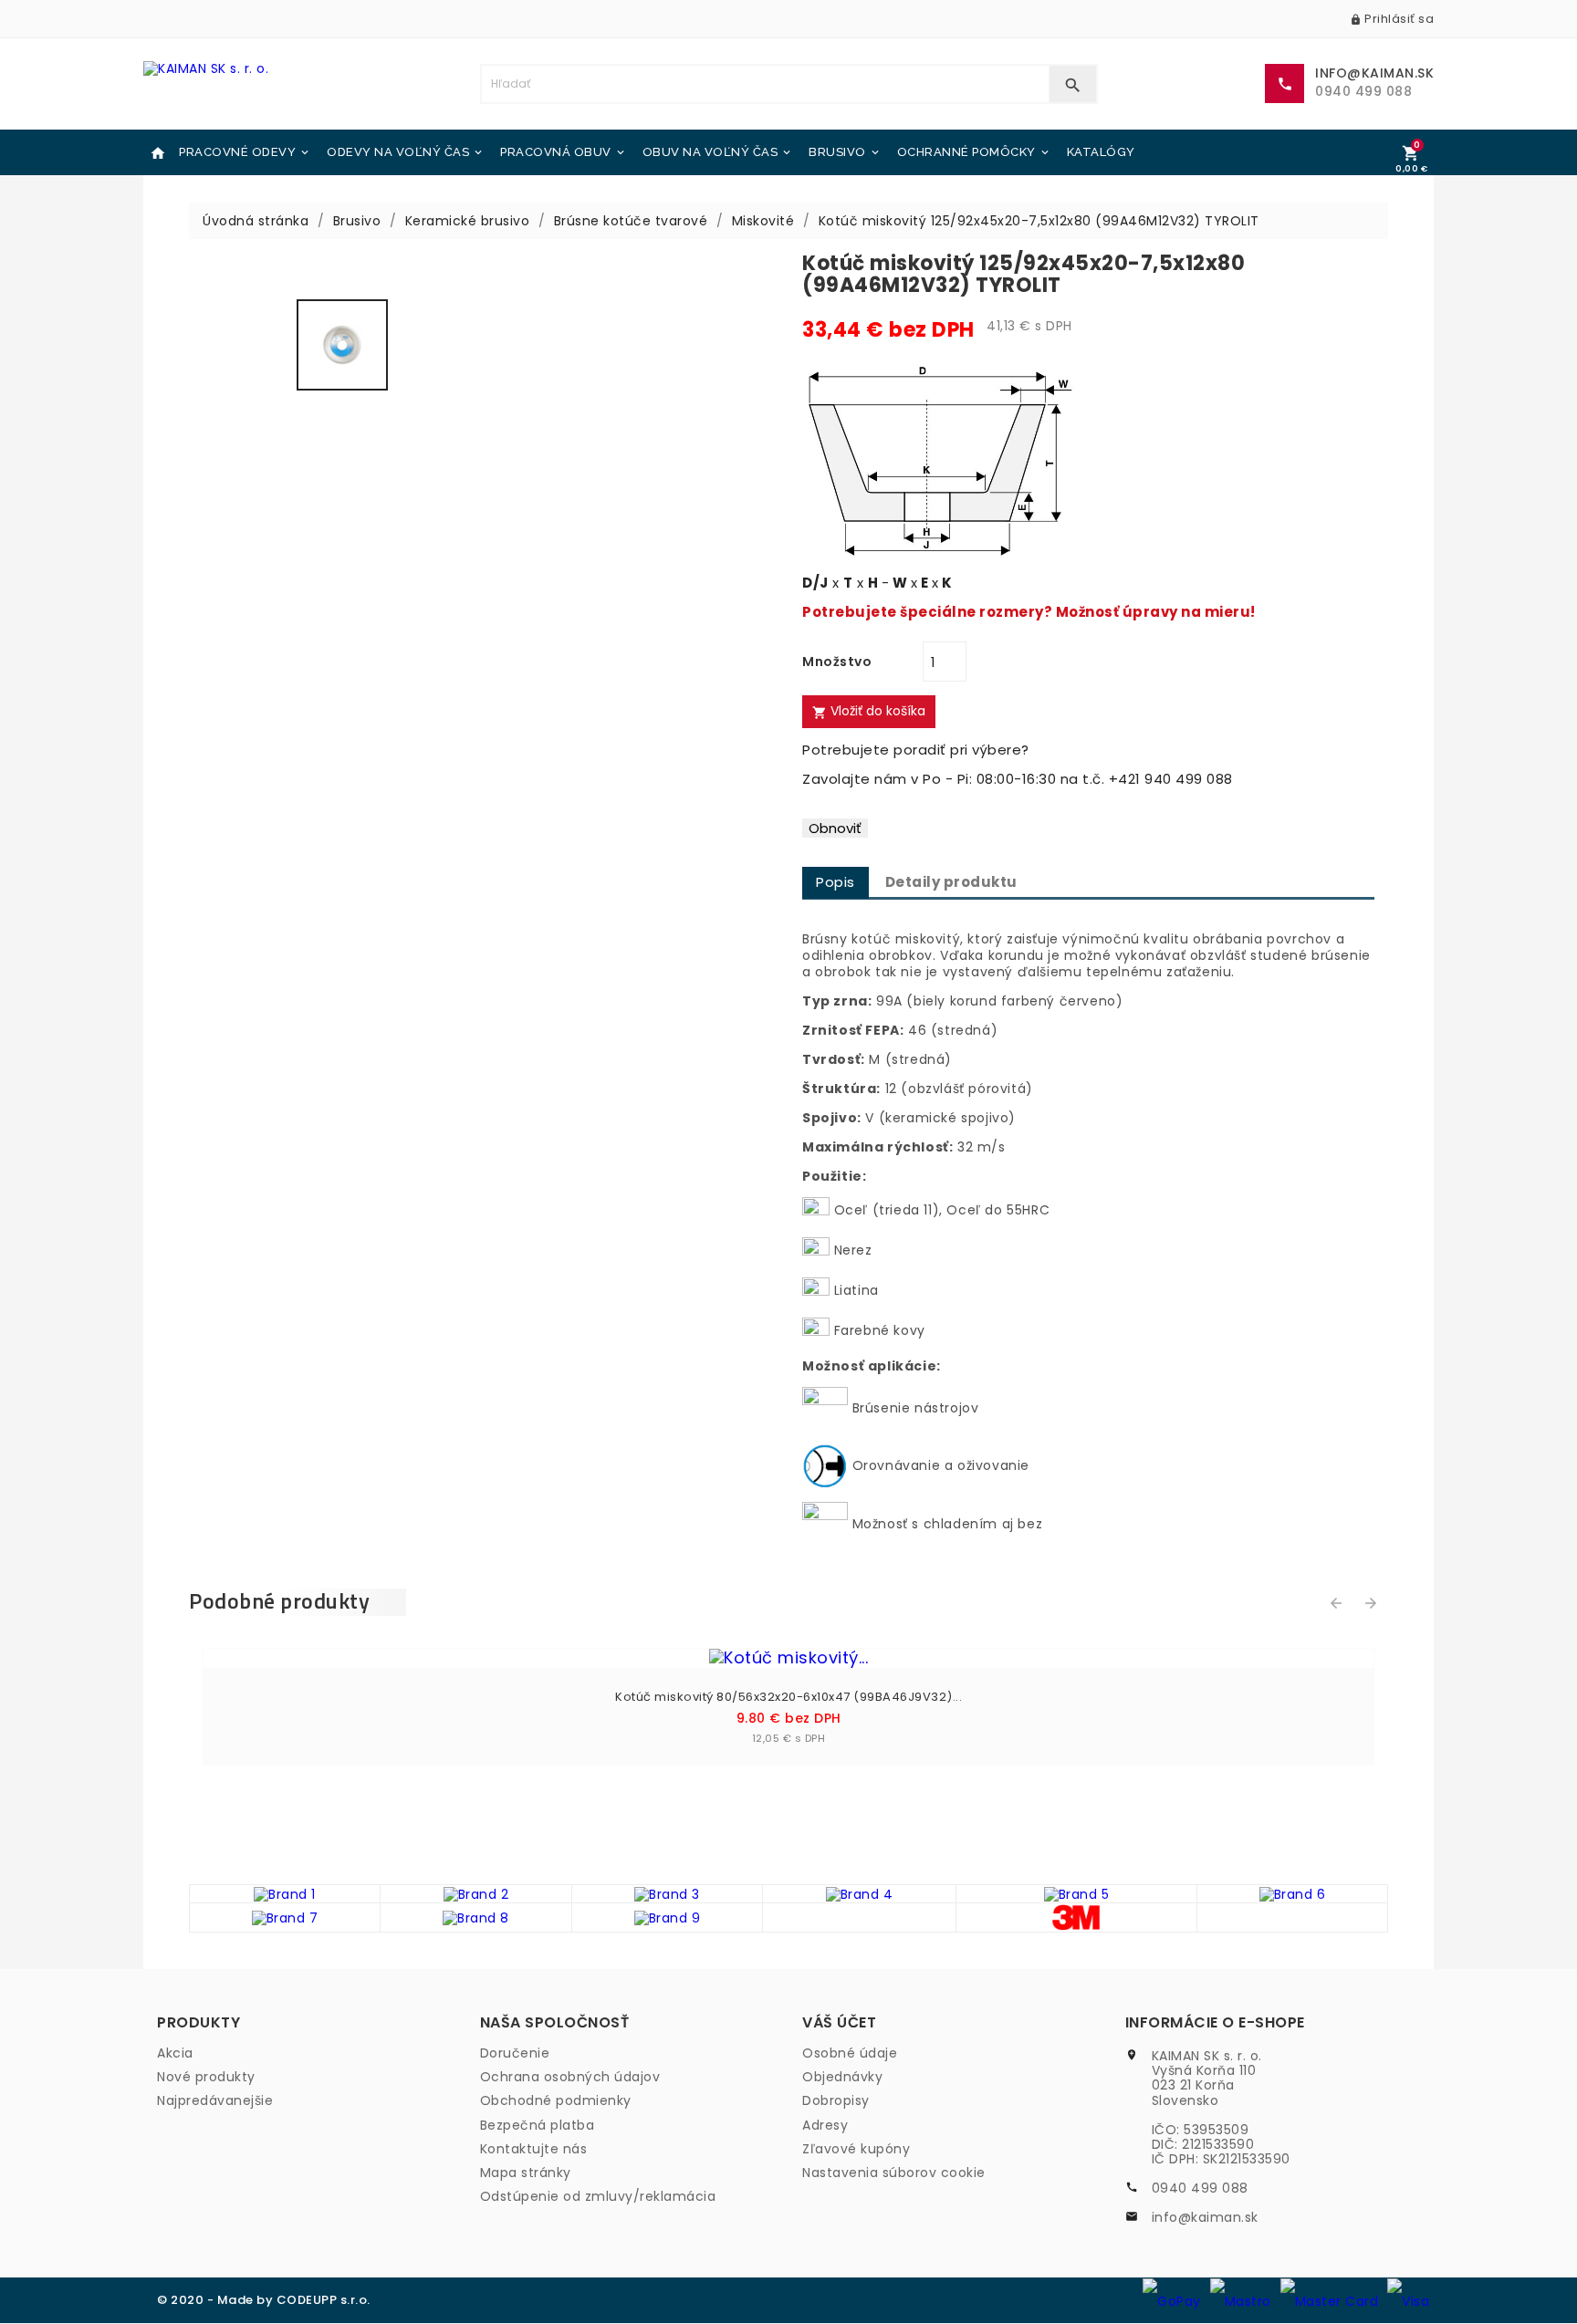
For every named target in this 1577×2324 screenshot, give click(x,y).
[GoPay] (1172, 2300)
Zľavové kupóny (856, 2149)
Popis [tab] (835, 882)
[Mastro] (1241, 2300)
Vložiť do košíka (869, 711)
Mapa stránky (526, 2173)
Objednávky (842, 2077)
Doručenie (515, 2053)
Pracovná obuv (564, 152)
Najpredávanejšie (215, 2100)
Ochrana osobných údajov (570, 2077)
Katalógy (1101, 152)
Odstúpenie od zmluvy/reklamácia (598, 2196)
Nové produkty (206, 2077)
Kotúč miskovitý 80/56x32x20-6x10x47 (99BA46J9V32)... (788, 1697)
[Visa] (1408, 2300)
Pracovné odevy (245, 152)
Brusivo (845, 152)
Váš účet (839, 2022)
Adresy (825, 2125)
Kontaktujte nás (534, 2149)
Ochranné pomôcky (974, 152)
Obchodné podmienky (556, 2100)
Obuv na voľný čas (718, 152)
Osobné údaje (850, 2053)
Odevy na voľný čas (406, 152)
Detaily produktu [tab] (951, 882)
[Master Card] (1330, 2300)
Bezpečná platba (538, 2125)
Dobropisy (836, 2100)
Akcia (175, 2053)
